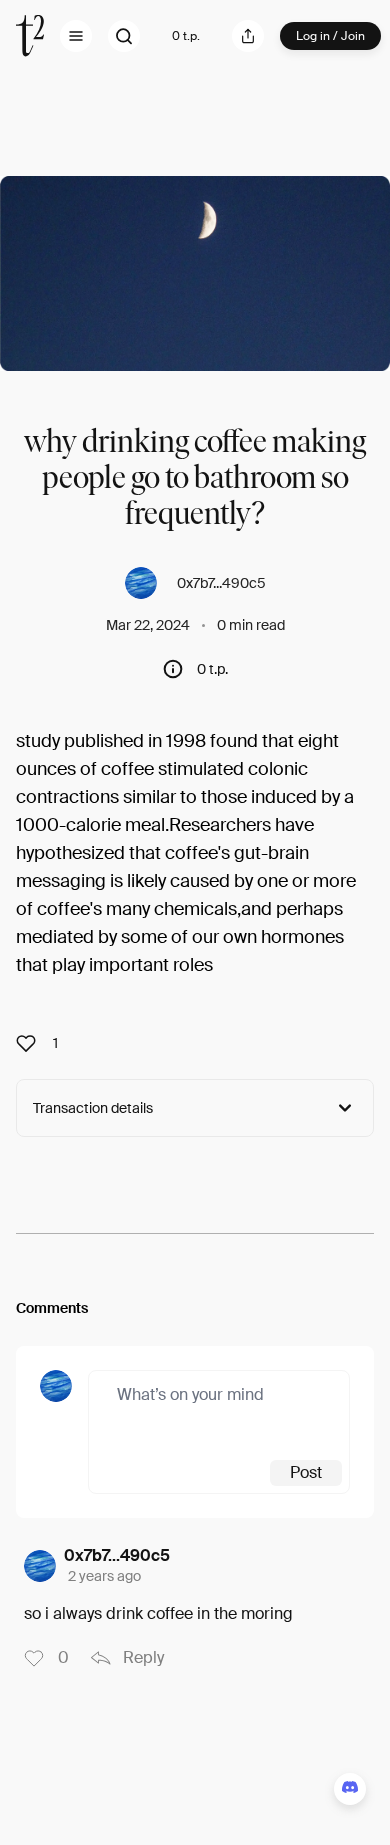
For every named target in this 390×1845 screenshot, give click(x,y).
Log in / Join (330, 36)
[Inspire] (32, 1043)
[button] (76, 36)
